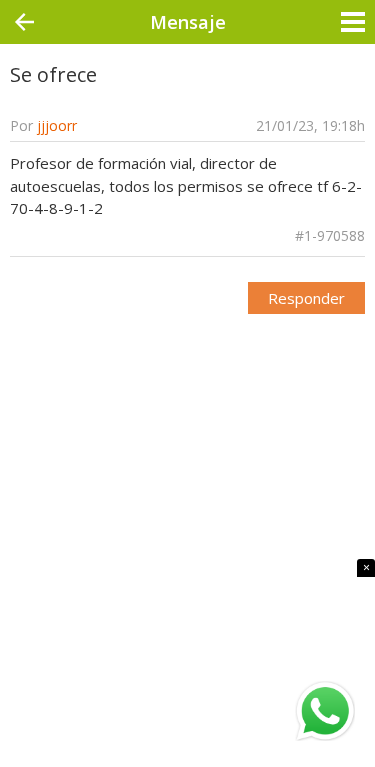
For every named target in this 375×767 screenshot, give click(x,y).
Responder (306, 298)
